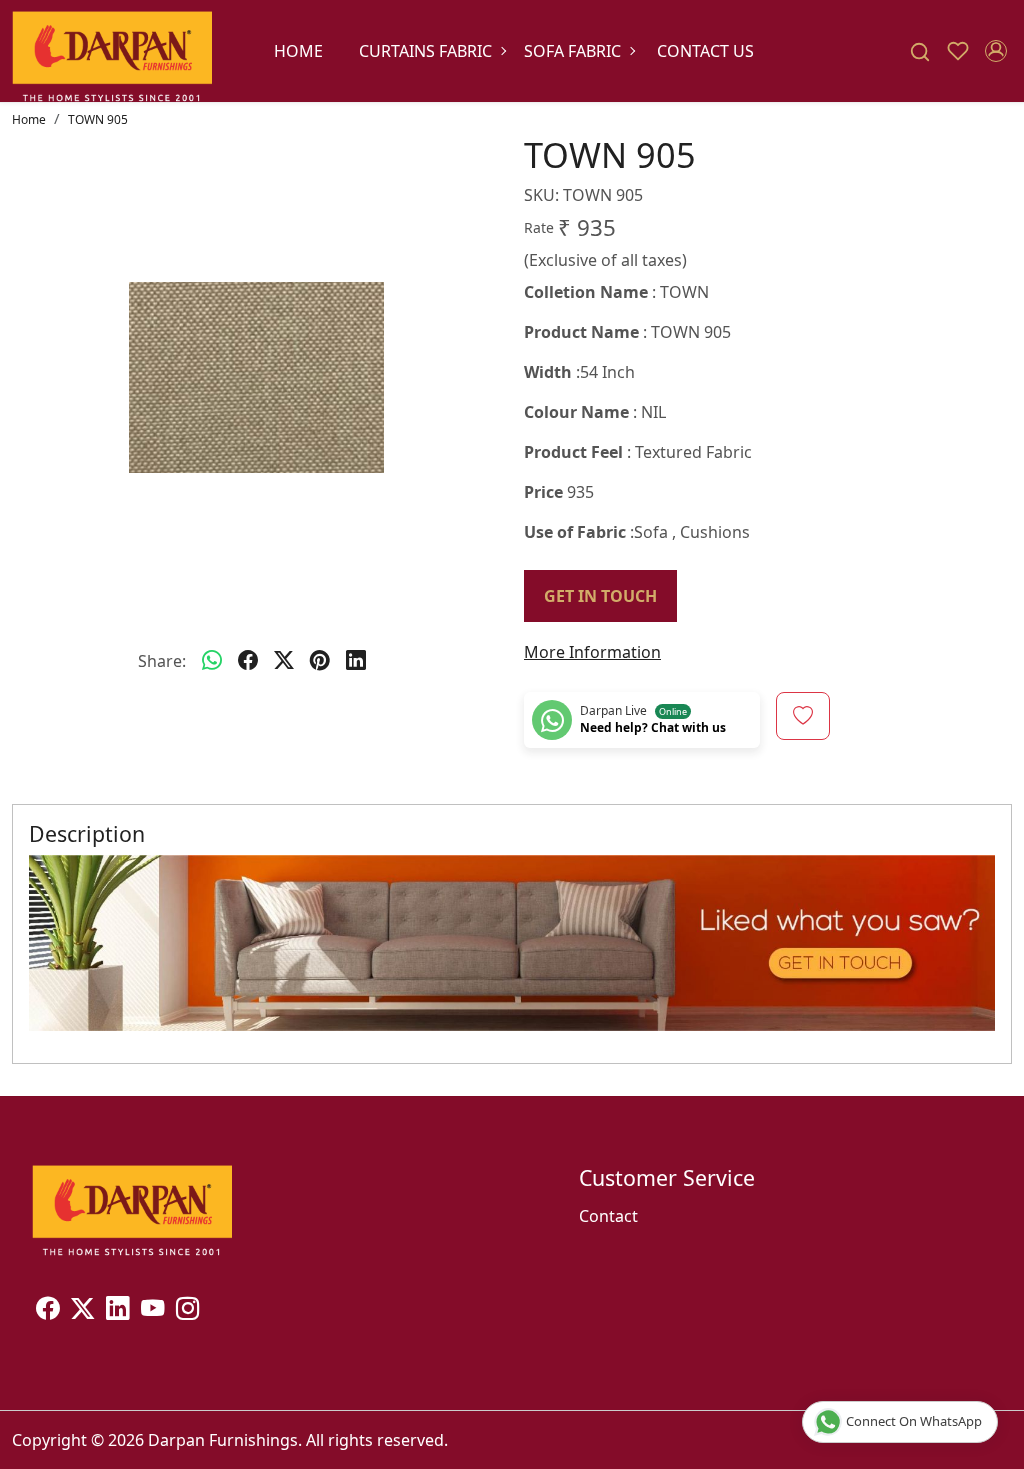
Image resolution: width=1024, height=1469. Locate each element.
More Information (592, 652)
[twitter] (284, 661)
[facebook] (248, 661)
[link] (920, 51)
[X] (82, 1311)
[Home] (112, 51)
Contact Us (705, 51)
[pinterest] (320, 661)
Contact (608, 1216)
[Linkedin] (117, 1311)
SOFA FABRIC (572, 51)
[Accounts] (996, 51)
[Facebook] (47, 1311)
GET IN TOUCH (600, 596)
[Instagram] (187, 1311)
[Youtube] (152, 1311)
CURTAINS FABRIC (425, 51)
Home (298, 51)
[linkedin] (356, 661)
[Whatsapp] (212, 661)
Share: (162, 661)
